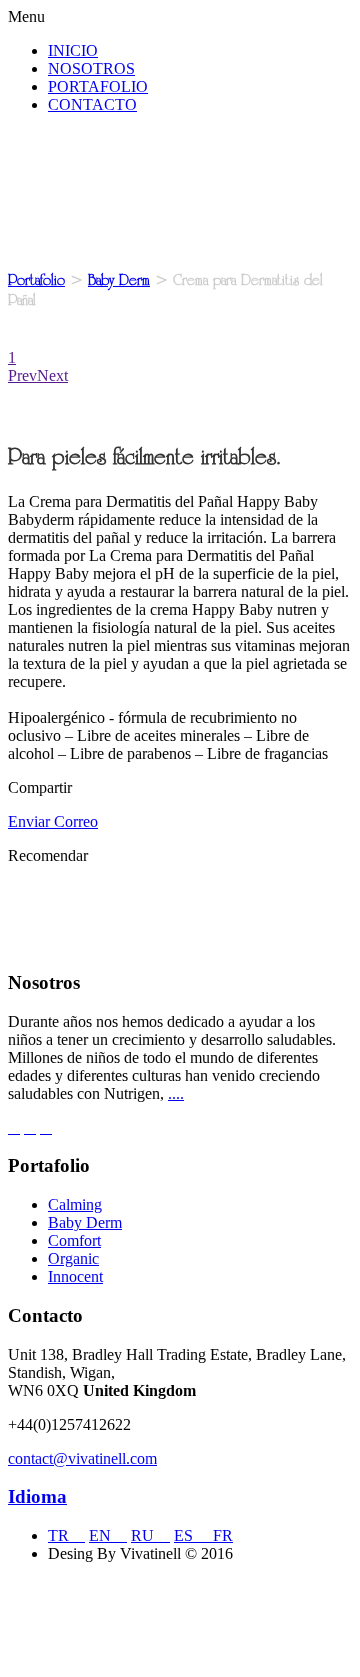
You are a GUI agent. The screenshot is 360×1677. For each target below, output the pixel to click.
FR (223, 1535)
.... (176, 1093)
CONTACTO (92, 104)
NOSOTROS (91, 68)
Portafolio (36, 280)
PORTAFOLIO (98, 86)
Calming (75, 1204)
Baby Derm (119, 280)
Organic (73, 1258)
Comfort (74, 1240)
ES (193, 1535)
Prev (22, 375)
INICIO (73, 50)
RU (150, 1535)
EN (108, 1535)
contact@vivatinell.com (82, 1458)
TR (66, 1535)
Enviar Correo (53, 821)
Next (52, 375)
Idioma (37, 1496)
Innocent (75, 1276)
